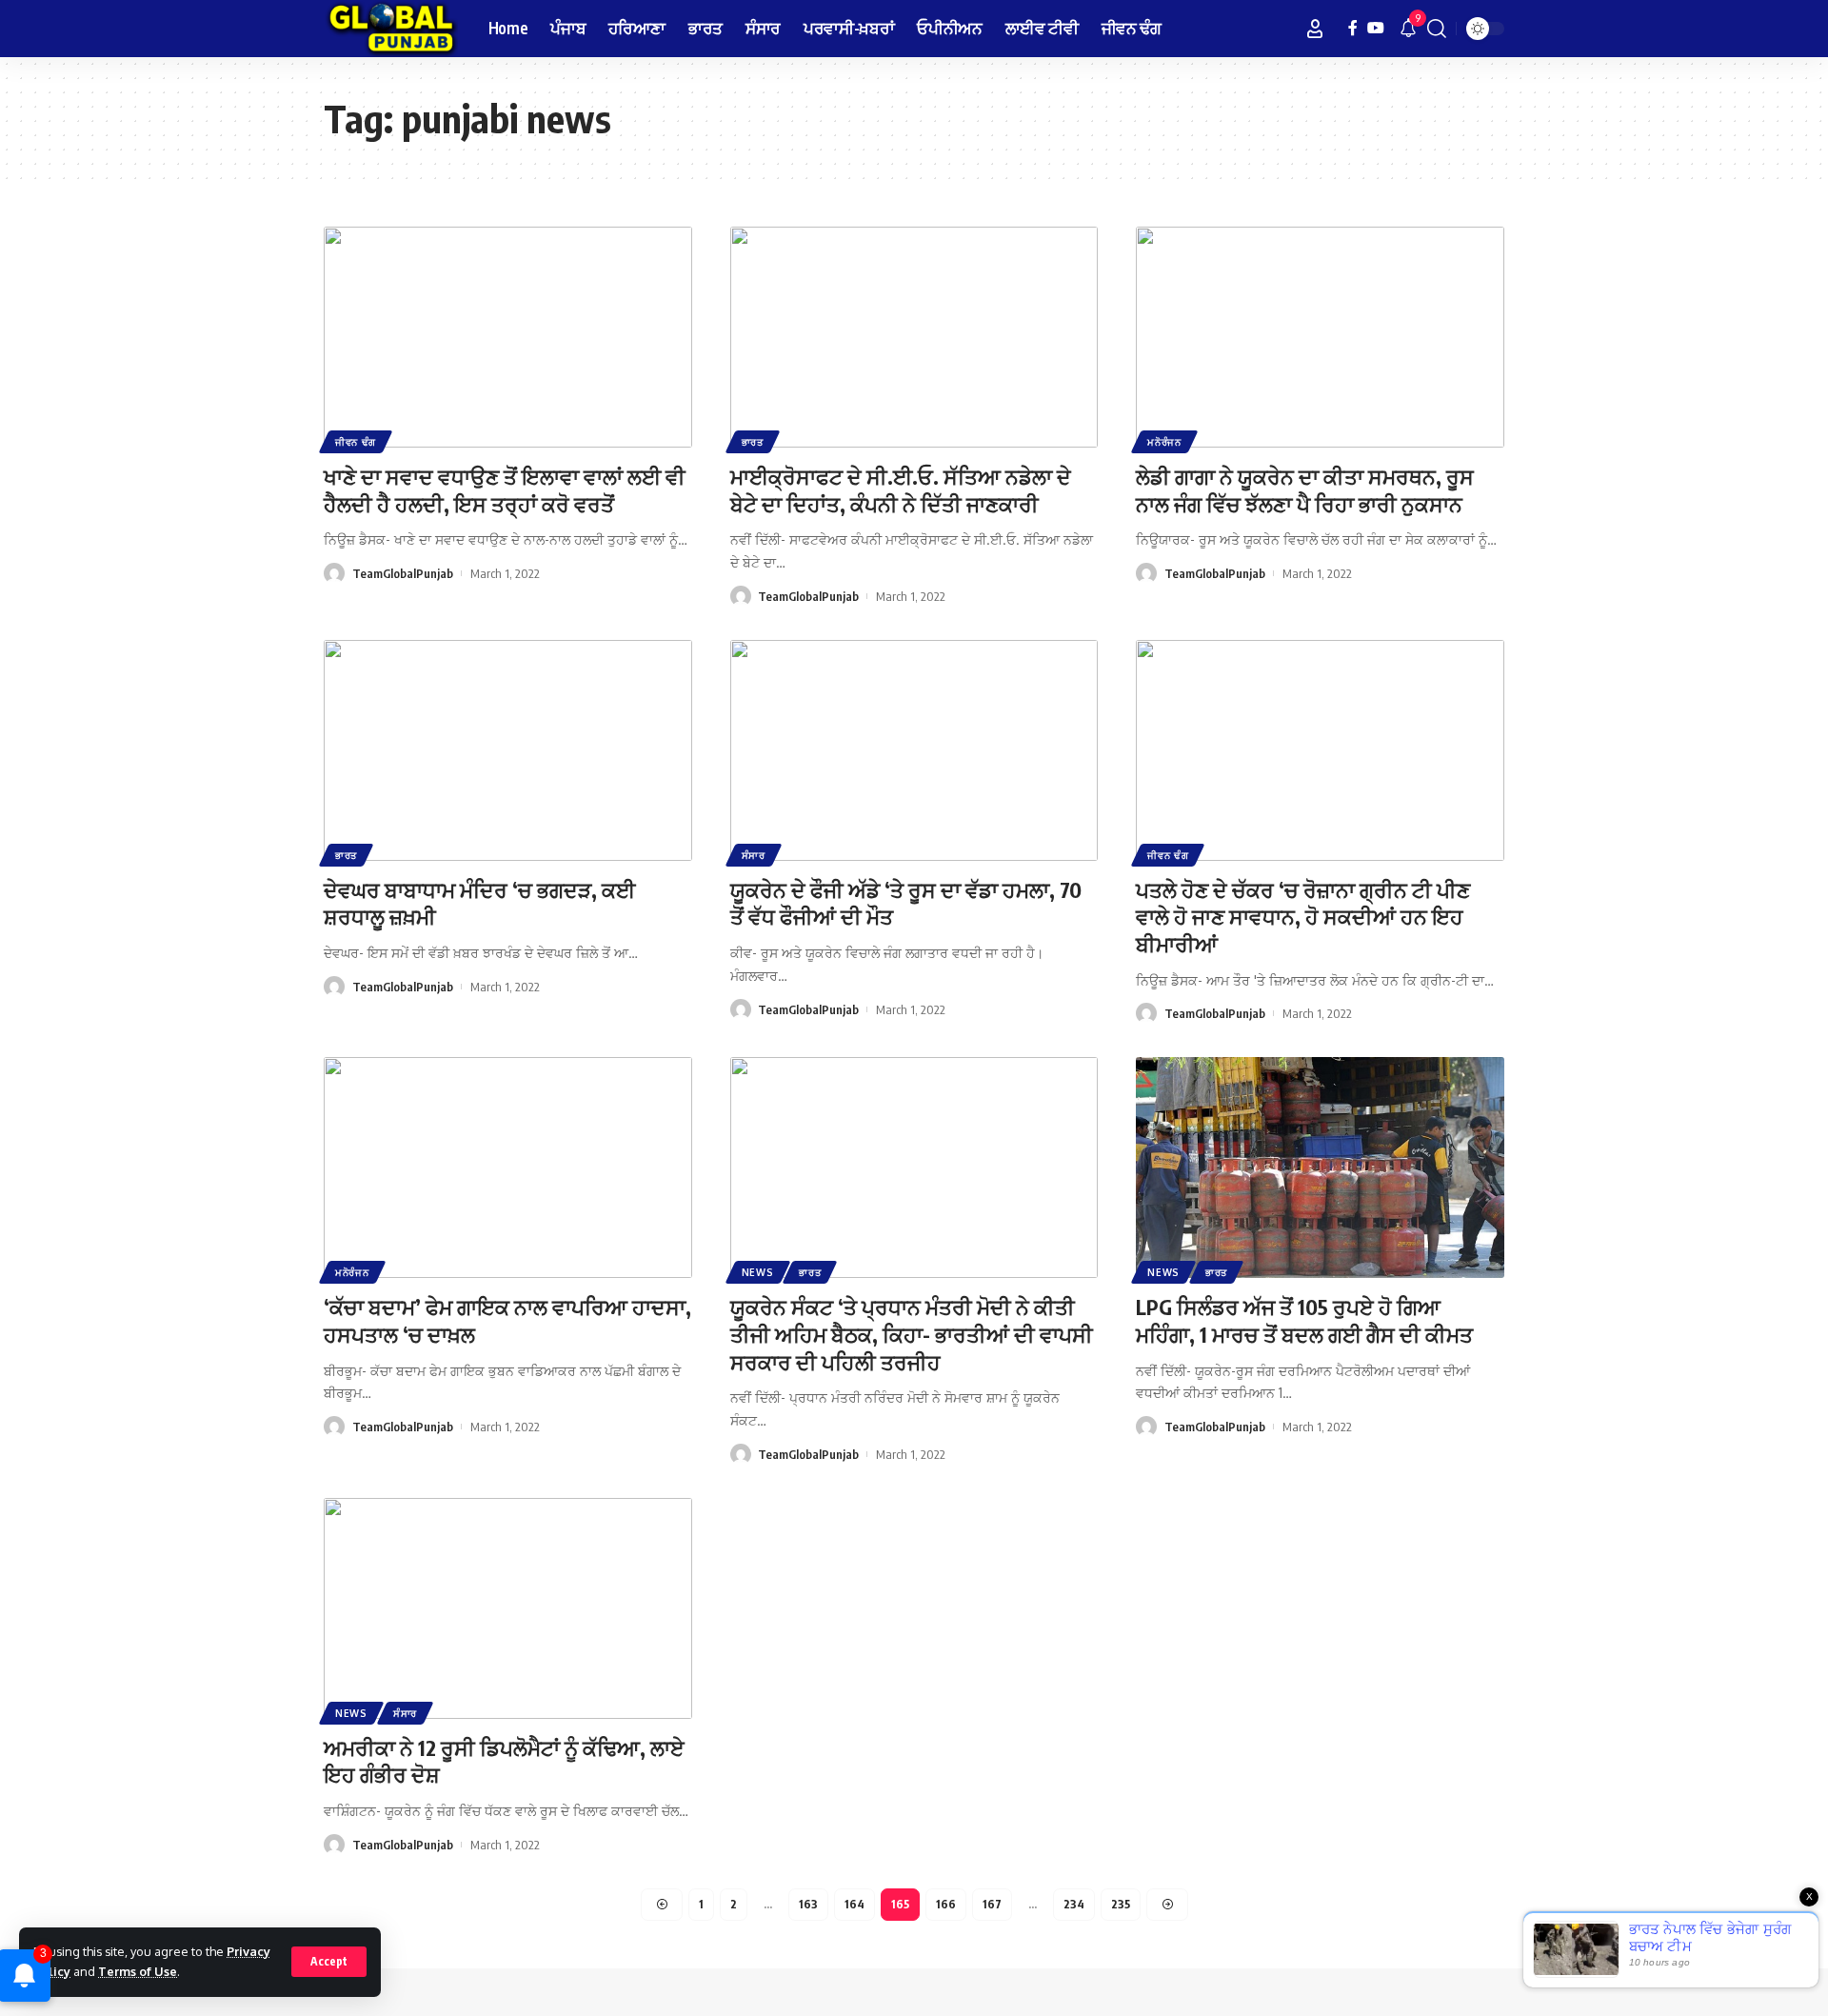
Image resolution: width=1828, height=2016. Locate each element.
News (758, 1272)
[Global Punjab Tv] (391, 29)
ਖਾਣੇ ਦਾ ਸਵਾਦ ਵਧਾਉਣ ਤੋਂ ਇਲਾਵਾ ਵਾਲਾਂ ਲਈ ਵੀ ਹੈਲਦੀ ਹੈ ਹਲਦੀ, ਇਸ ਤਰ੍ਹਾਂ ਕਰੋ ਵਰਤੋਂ (505, 490)
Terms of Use (138, 1971)
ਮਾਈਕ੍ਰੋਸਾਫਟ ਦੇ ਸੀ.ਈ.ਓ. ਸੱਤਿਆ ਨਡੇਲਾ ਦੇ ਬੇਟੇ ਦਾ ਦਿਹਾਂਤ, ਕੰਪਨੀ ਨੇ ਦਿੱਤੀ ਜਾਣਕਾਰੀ (901, 490)
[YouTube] (1376, 28)
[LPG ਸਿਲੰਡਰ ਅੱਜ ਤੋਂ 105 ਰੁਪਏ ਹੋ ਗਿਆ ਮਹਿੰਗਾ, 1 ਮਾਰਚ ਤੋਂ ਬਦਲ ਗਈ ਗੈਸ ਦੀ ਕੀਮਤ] (1320, 1168)
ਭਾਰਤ (753, 442)
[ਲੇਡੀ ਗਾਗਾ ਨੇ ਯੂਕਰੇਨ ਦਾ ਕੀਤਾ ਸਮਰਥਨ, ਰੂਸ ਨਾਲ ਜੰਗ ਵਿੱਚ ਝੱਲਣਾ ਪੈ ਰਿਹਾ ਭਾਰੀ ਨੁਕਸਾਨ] (1320, 337)
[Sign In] (1315, 29)
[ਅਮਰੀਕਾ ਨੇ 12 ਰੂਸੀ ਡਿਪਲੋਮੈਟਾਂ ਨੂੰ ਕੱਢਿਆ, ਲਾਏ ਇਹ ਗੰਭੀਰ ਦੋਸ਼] (508, 1608)
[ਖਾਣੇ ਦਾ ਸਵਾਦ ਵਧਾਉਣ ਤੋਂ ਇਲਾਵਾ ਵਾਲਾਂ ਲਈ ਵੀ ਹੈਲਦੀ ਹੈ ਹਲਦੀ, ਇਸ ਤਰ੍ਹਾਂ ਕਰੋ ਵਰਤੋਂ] (508, 337)
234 (1074, 1904)
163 (808, 1904)
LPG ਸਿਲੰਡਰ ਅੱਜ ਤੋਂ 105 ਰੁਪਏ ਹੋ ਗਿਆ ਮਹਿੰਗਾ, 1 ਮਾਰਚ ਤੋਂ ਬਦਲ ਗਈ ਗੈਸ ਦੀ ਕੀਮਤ (1304, 1320)
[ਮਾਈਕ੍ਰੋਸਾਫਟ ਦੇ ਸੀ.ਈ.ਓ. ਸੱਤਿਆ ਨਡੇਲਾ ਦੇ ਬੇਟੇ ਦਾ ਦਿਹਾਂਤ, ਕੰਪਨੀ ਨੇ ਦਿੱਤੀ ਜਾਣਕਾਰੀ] (914, 337)
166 (946, 1904)
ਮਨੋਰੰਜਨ (1164, 442)
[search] (1437, 29)
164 (854, 1904)
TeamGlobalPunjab (403, 573)
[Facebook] (1353, 28)
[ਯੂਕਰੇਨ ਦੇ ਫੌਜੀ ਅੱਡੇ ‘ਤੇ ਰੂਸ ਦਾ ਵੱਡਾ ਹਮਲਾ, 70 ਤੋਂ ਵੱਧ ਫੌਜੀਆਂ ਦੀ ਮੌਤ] (914, 750)
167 (992, 1904)
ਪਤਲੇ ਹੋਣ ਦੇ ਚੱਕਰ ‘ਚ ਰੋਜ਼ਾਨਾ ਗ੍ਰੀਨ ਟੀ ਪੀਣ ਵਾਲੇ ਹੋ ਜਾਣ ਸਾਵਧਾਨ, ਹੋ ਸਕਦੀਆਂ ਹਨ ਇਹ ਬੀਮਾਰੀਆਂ (1303, 917)
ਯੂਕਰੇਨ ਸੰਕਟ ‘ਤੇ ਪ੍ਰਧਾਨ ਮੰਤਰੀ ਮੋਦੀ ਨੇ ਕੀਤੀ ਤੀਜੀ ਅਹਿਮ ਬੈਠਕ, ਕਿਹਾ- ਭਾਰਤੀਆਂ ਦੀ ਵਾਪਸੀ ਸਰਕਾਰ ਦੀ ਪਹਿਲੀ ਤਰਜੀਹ (912, 1334)
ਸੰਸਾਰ (754, 855)
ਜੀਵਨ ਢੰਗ (356, 442)
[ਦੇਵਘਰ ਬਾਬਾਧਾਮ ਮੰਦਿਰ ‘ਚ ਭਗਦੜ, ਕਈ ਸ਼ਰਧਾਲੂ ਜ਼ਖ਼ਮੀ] (508, 750)
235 (1121, 1904)
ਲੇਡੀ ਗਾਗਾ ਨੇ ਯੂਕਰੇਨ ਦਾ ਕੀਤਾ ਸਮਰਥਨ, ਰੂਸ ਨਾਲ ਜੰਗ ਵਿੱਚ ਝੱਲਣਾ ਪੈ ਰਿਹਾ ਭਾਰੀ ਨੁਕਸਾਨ (1305, 490)
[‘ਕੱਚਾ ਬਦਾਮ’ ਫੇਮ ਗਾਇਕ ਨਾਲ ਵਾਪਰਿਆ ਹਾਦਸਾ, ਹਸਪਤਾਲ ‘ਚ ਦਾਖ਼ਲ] (508, 1168)
